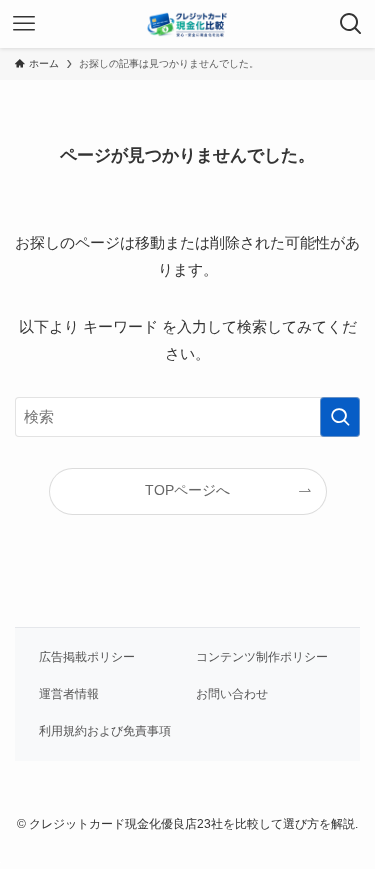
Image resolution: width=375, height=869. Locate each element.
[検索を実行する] (340, 417)
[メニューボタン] (24, 24)
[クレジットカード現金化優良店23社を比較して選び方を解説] (187, 24)
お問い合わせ (232, 694)
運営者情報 (69, 694)
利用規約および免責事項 (105, 731)
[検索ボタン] (351, 24)
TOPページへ (187, 490)
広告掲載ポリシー (87, 657)
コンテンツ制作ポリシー (262, 657)
